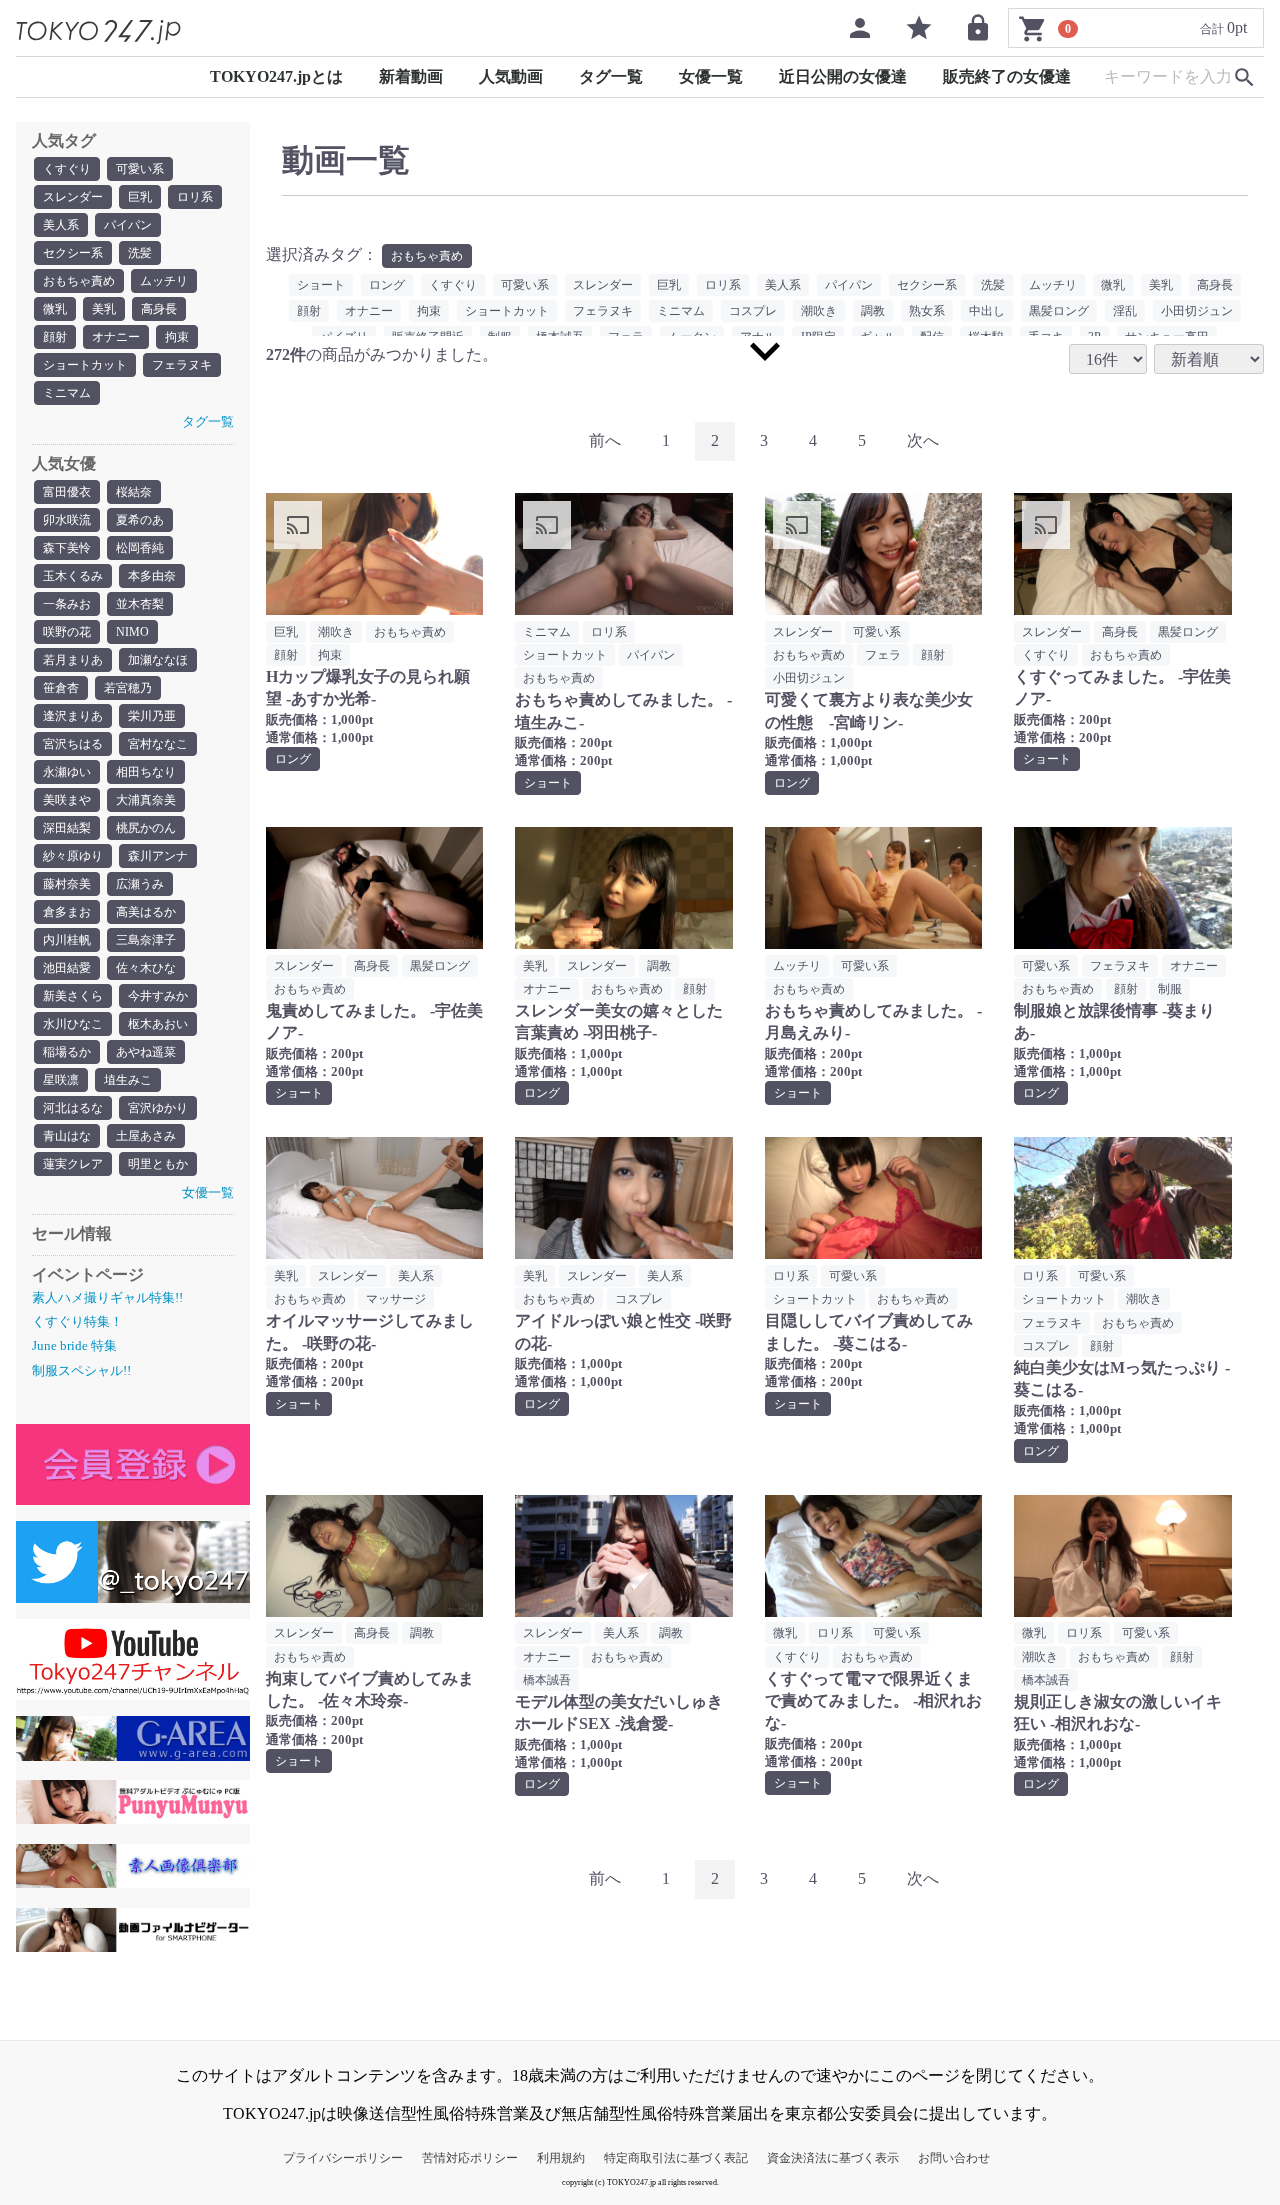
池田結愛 (67, 968)
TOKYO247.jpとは (276, 76)
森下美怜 (67, 548)
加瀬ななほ (158, 660)
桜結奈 (134, 492)
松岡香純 (140, 548)
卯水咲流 (67, 520)
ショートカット (85, 365)
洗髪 (140, 253)
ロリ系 (195, 197)
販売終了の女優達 (1007, 76)
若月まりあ (73, 660)
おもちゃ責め (79, 281)
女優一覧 (711, 76)
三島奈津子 (146, 940)
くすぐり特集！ (77, 1321)
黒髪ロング (1059, 311)
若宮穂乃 (128, 688)
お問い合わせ (954, 2158)
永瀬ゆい (67, 772)
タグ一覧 (611, 76)
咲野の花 (67, 632)
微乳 (55, 309)
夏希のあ (140, 520)
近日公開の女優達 (843, 76)
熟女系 (927, 311)
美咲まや (67, 800)
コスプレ (753, 311)
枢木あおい (158, 1024)
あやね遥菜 (146, 1052)
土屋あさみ (146, 1136)
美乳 (104, 309)
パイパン (128, 225)
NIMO (132, 632)
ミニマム (67, 393)
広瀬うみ (140, 884)
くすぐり (67, 169)
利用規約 (561, 2158)
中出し (987, 311)
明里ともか (158, 1164)
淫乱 (1125, 311)
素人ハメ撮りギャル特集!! (107, 1297)
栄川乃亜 (152, 716)
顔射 (55, 337)
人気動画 (511, 76)
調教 (873, 311)
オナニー (116, 337)
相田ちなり (146, 772)
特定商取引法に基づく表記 (676, 2158)
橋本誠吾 (547, 1680)
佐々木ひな (146, 968)
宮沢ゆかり (158, 1108)
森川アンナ (158, 856)
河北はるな (73, 1108)
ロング (387, 285)
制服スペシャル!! (81, 1370)
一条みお (67, 604)
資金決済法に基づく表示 (833, 2158)
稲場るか (67, 1052)
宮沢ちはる (73, 744)
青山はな (67, 1136)
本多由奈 (152, 576)
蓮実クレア (73, 1164)
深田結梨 (67, 828)
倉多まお (67, 912)
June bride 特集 (74, 1345)
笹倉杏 (61, 688)
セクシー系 (73, 253)
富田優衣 (67, 492)
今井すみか (158, 996)
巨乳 (140, 197)
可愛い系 (140, 169)
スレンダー (73, 197)
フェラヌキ (182, 365)
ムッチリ (164, 281)
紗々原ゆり (73, 856)
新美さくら (73, 996)
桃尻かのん (146, 828)
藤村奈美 (67, 884)
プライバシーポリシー (343, 2158)
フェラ (883, 655)
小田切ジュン (1197, 311)
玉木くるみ (73, 576)
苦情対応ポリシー (470, 2158)
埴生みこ (128, 1080)
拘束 (177, 337)
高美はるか (146, 912)
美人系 (61, 225)
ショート (321, 285)
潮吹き (819, 311)
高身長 (159, 309)
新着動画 (411, 76)
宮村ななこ (158, 744)
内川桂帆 (67, 940)
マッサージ (396, 1299)
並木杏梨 (140, 604)
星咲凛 (61, 1080)
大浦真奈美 (146, 800)
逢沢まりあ (73, 716)
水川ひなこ (73, 1024)
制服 (1170, 989)
